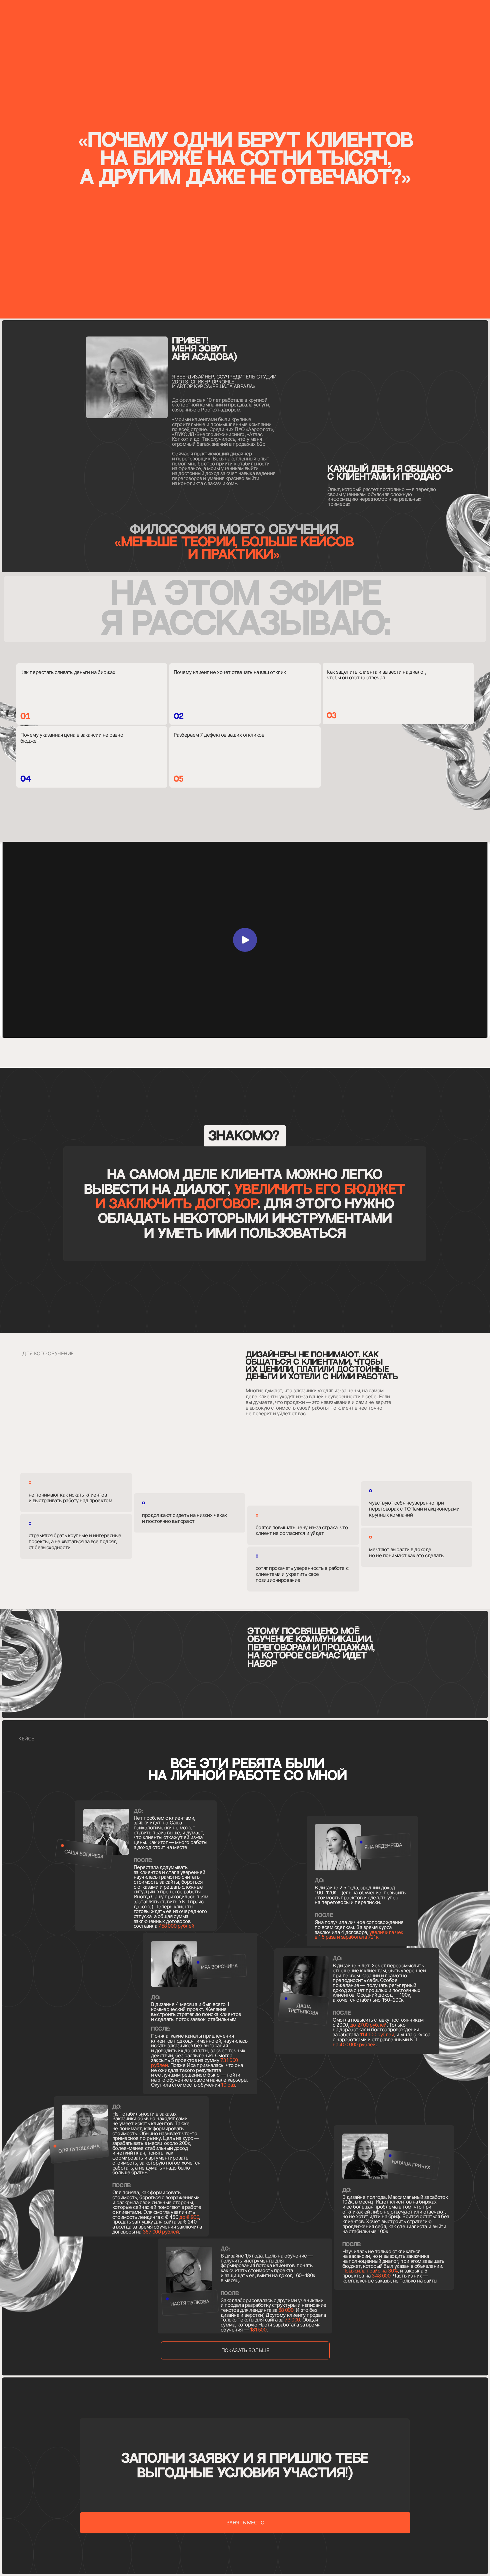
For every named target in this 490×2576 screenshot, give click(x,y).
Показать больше (245, 2350)
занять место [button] (245, 2523)
